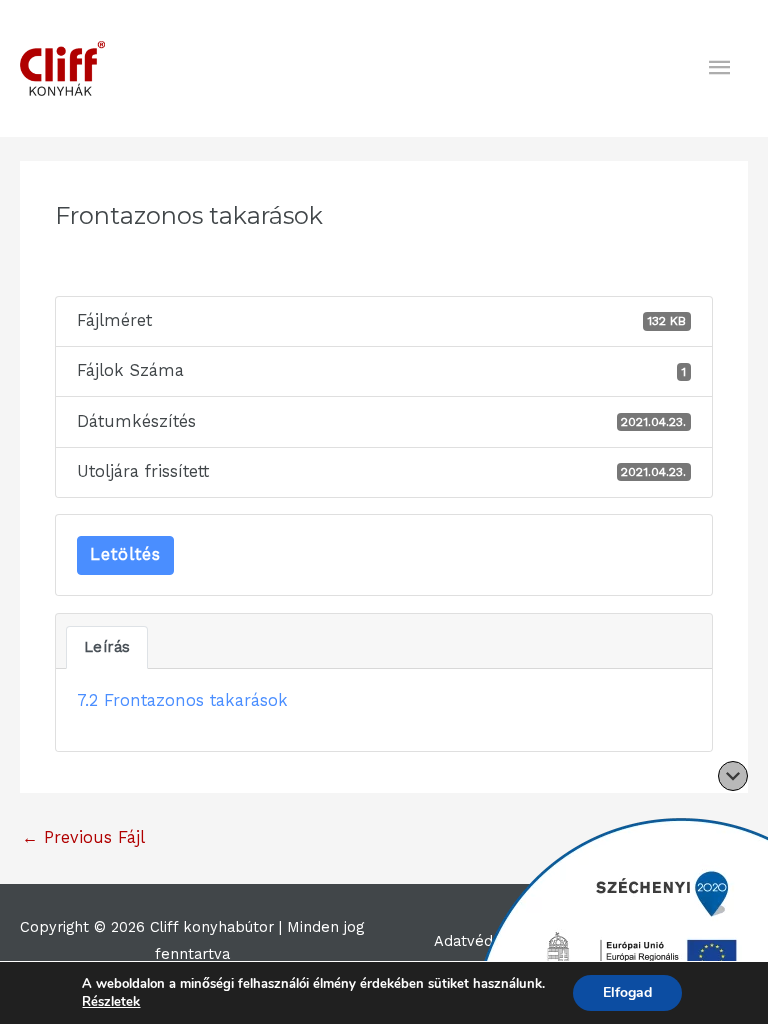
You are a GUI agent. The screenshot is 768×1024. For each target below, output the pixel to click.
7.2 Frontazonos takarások (182, 700)
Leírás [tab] (107, 647)
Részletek (111, 1002)
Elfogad (627, 992)
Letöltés (125, 554)
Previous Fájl (83, 837)
